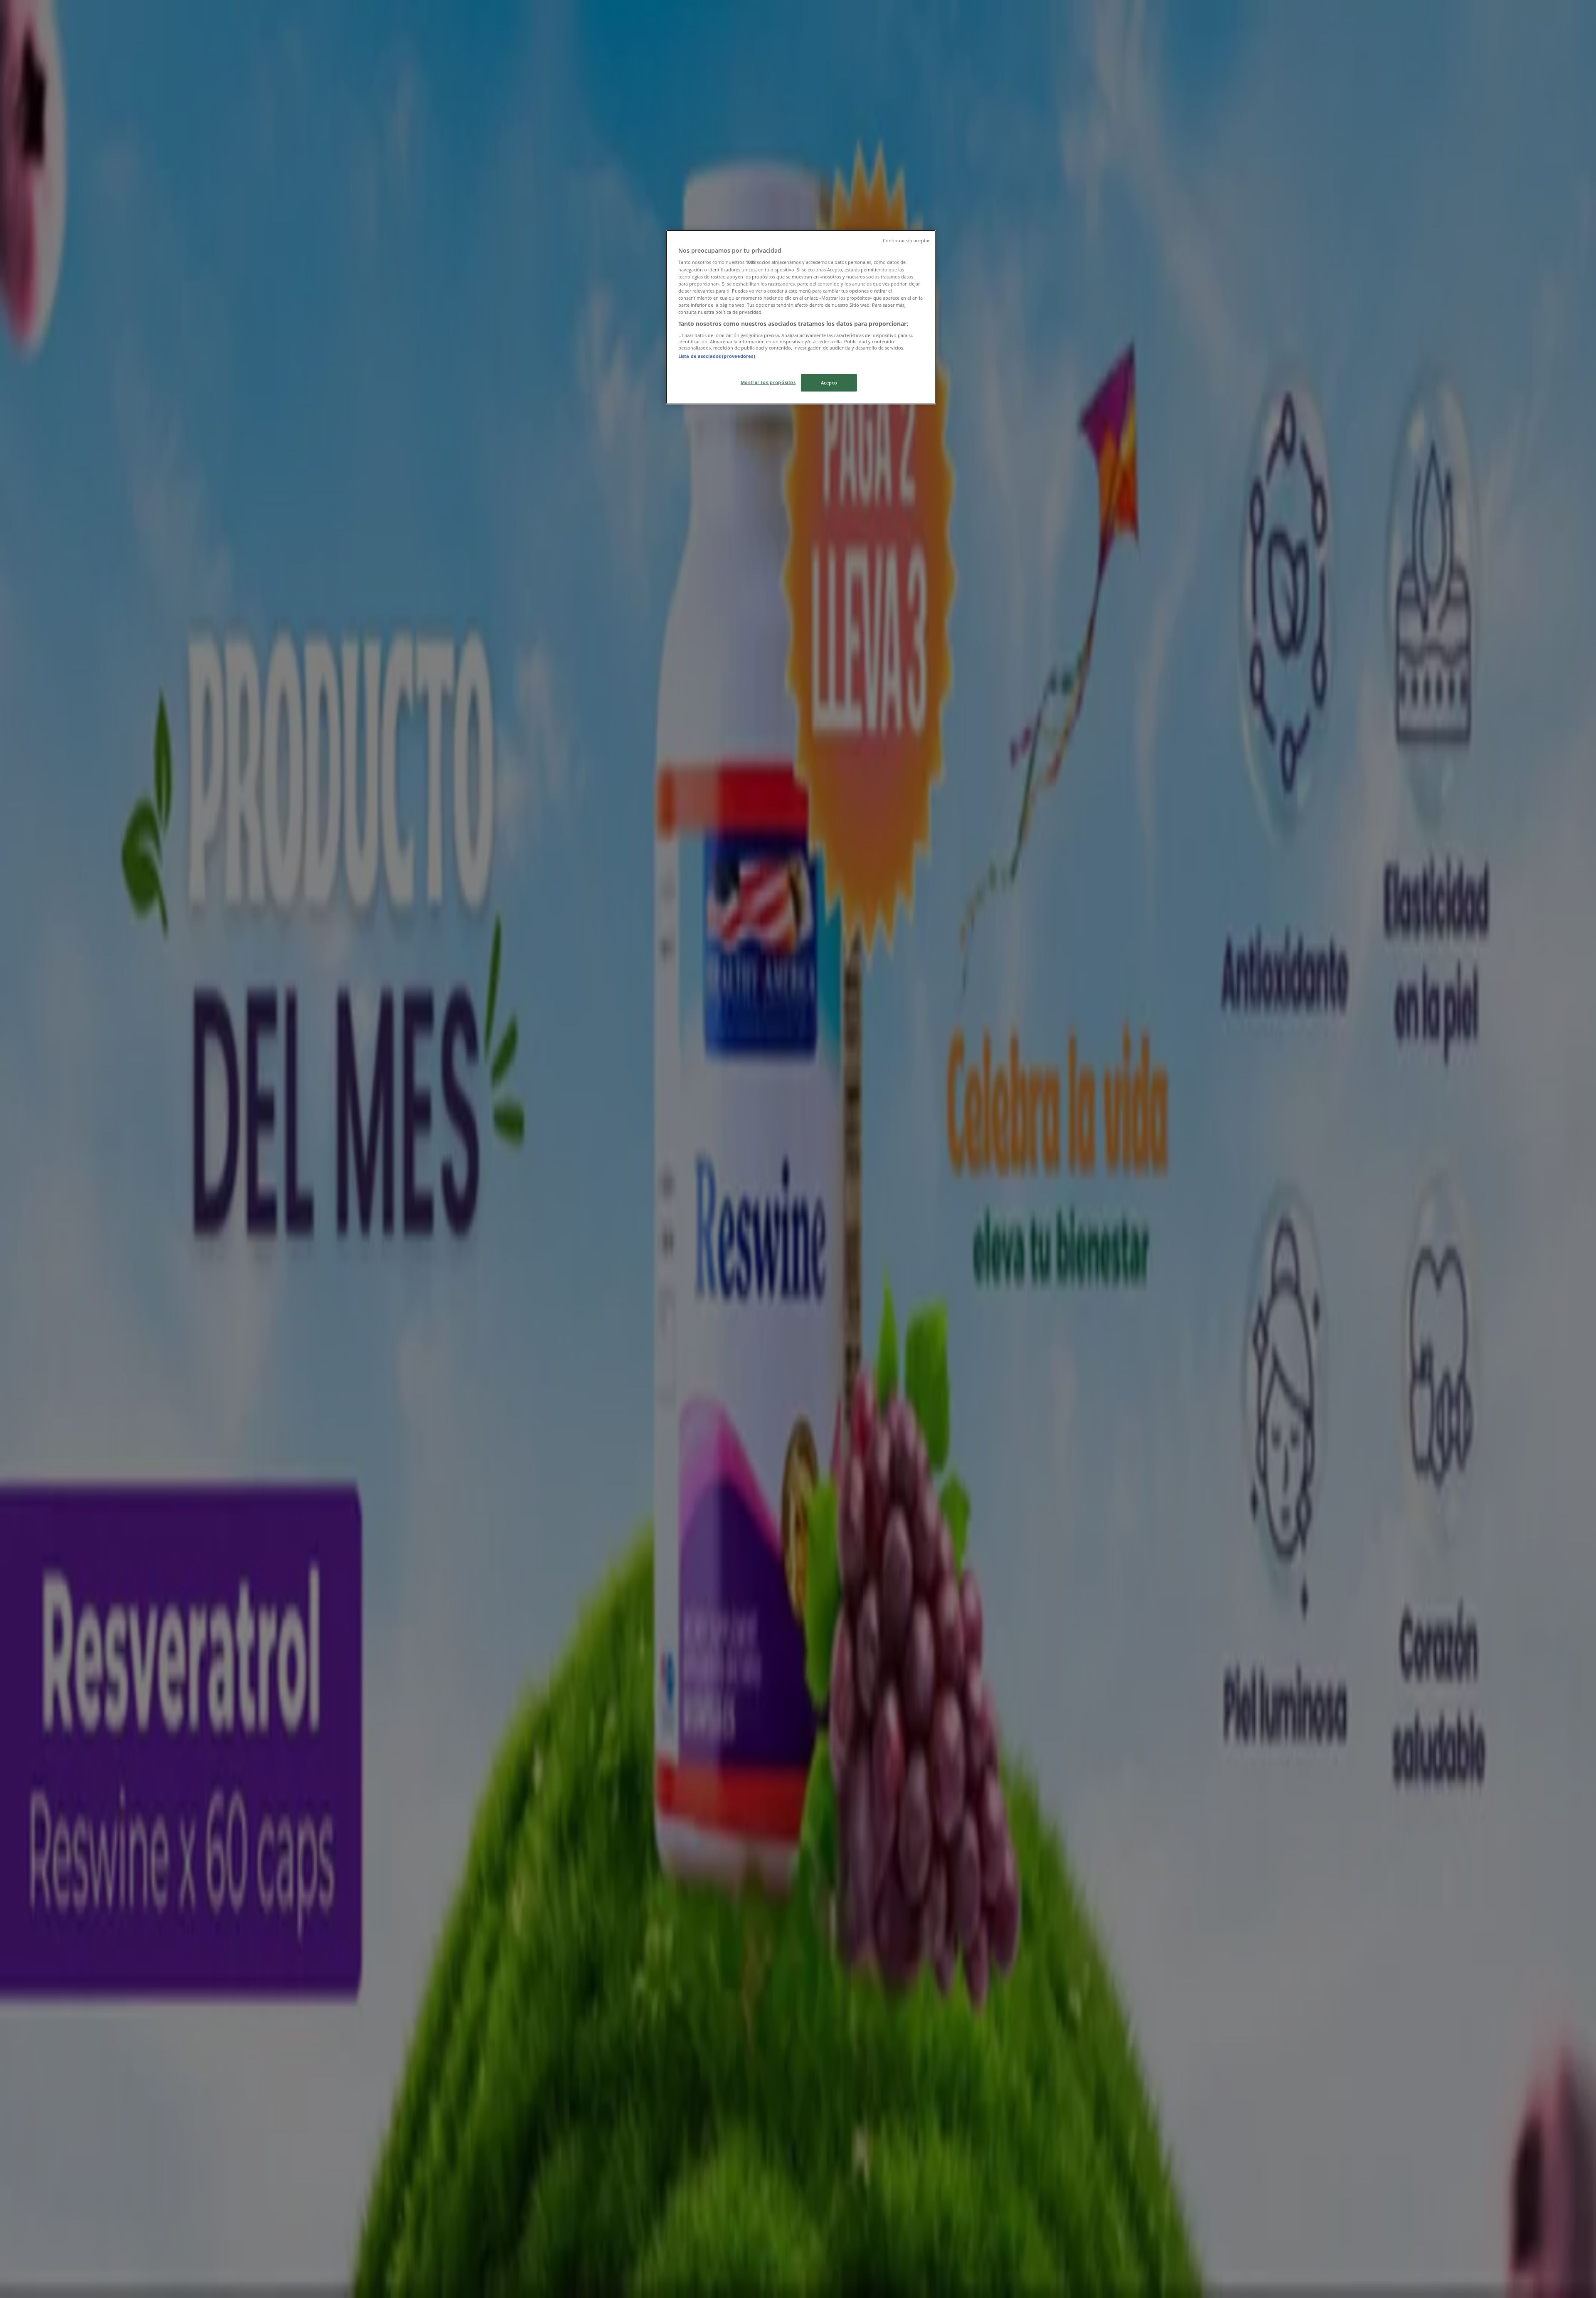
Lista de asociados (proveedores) (717, 356)
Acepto (829, 383)
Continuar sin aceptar (906, 241)
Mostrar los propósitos (768, 382)
